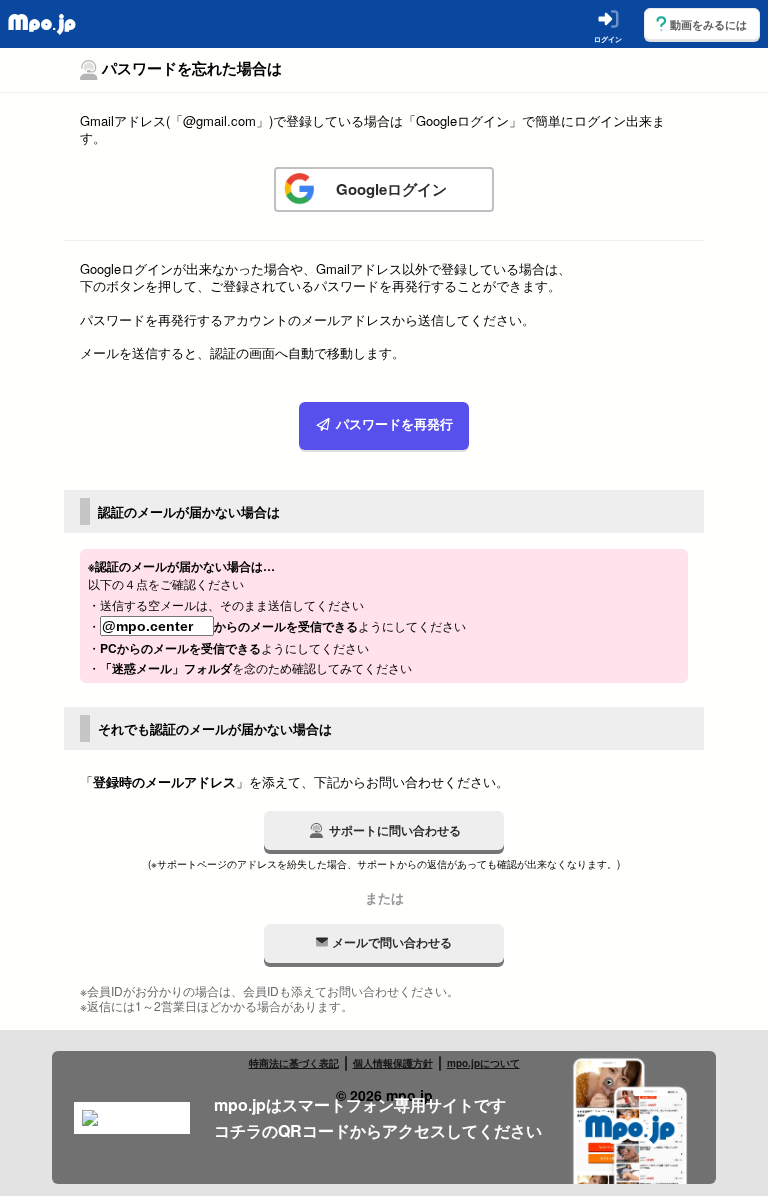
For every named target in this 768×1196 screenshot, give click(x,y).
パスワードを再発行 (392, 425)
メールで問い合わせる (392, 943)
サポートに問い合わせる (395, 830)
